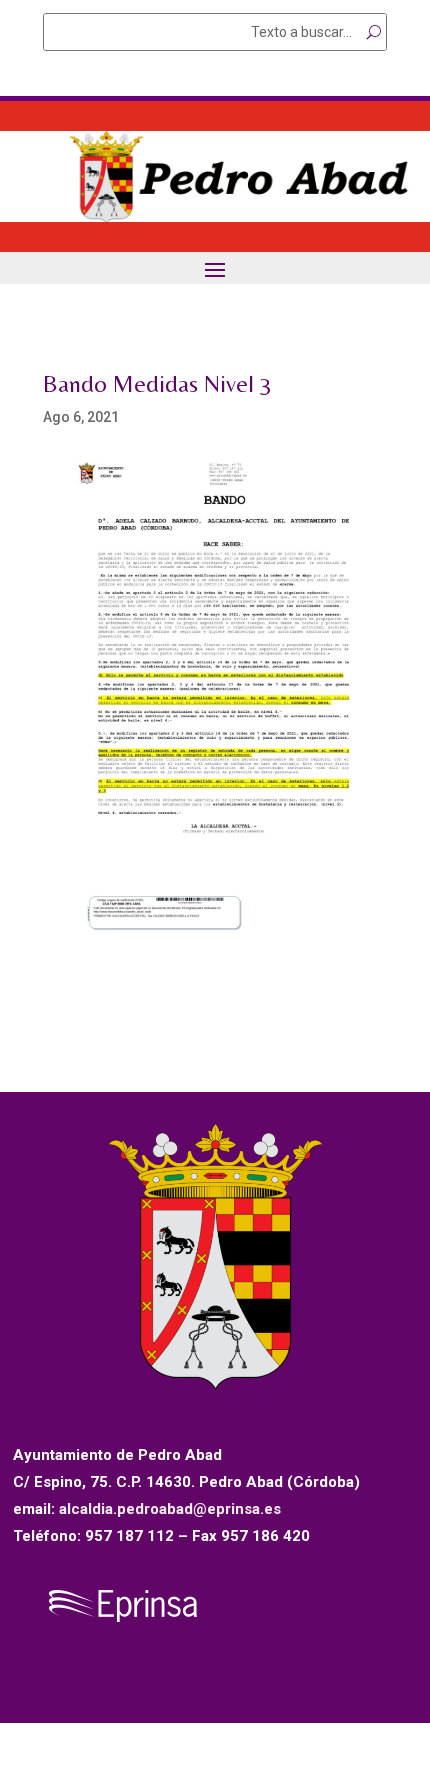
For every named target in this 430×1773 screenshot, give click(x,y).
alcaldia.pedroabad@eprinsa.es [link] (170, 1509)
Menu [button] (215, 268)
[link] (215, 217)
